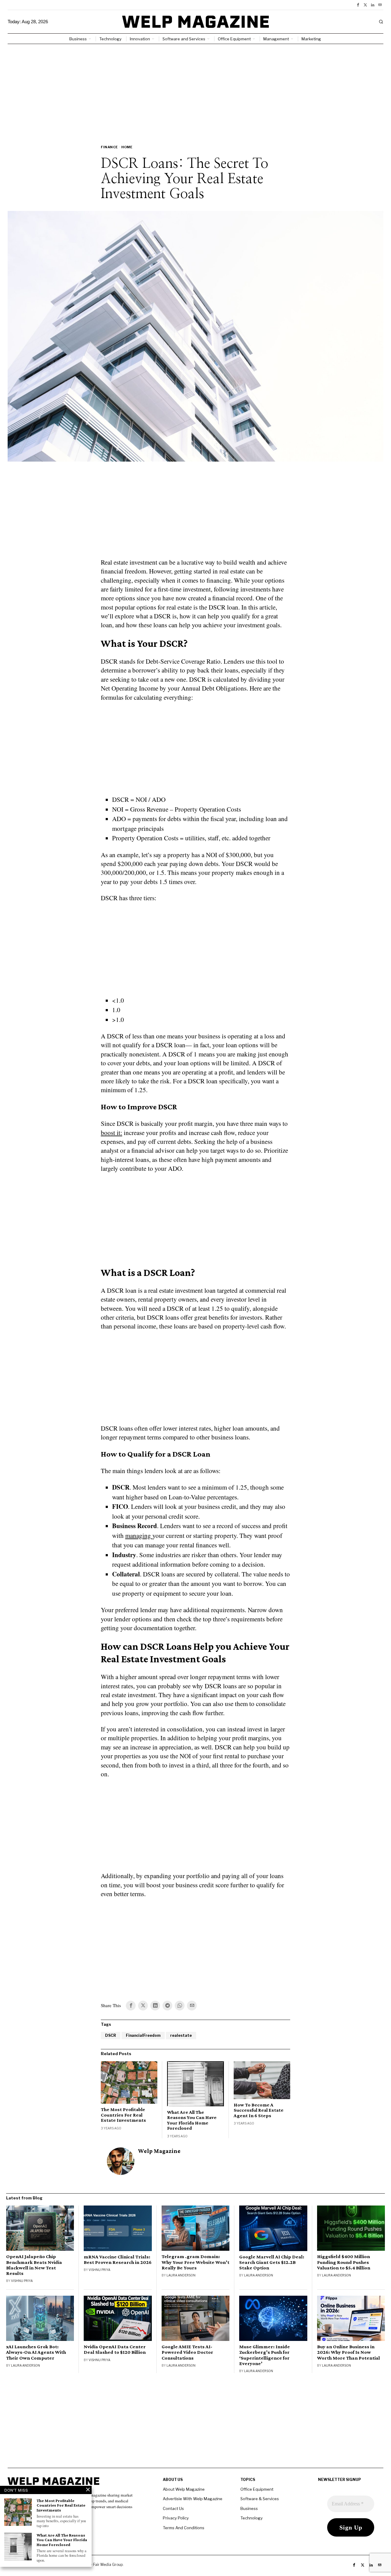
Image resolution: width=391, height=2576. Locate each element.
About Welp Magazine (184, 2489)
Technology (252, 2518)
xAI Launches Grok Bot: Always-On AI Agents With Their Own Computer (36, 2352)
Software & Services (260, 2499)
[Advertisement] (195, 90)
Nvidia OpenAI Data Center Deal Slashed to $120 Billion (115, 2349)
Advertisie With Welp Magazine (193, 2499)
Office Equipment (257, 2489)
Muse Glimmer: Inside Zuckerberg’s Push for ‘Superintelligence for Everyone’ (265, 2355)
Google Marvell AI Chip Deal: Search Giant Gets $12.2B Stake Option (272, 2262)
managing (139, 1535)
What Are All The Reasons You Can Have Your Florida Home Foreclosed (192, 2120)
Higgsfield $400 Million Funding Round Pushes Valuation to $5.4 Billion (344, 2262)
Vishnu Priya (22, 2281)
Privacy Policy (176, 2518)
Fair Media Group (108, 2565)
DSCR (111, 2035)
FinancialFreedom (143, 2035)
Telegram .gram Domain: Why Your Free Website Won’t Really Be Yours (195, 2262)
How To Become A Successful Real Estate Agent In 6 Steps (259, 2110)
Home (127, 147)
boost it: (111, 1133)
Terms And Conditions (184, 2528)
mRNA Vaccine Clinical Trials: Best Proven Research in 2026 (118, 2260)
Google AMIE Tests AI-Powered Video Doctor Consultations (187, 2352)
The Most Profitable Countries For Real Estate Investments (123, 2115)
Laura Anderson (181, 2275)
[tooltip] (358, 5)
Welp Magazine (159, 2151)
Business (249, 2508)
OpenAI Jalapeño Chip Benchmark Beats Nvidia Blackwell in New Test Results (34, 2265)
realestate (181, 2035)
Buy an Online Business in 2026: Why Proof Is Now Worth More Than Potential (349, 2352)
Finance (109, 147)
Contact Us (173, 2508)
